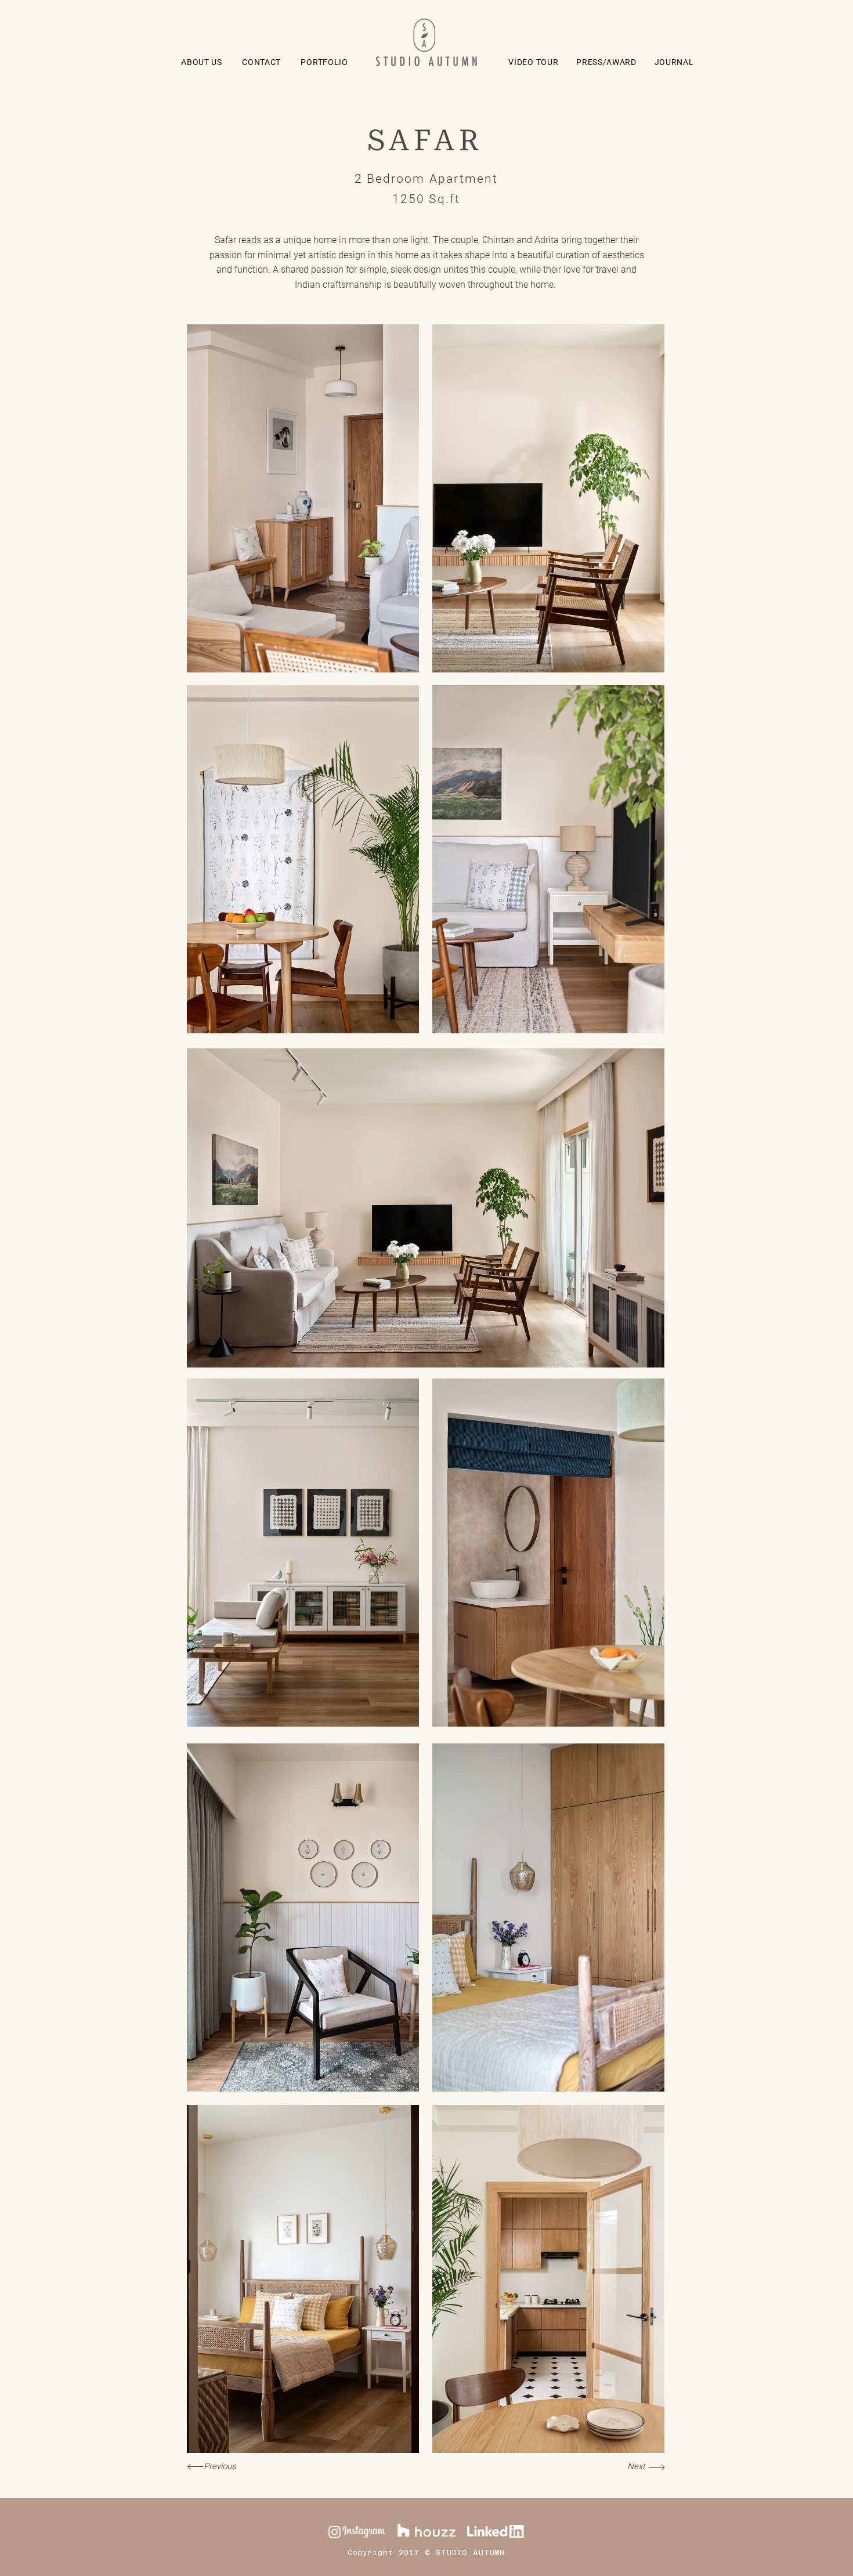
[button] (324, 62)
